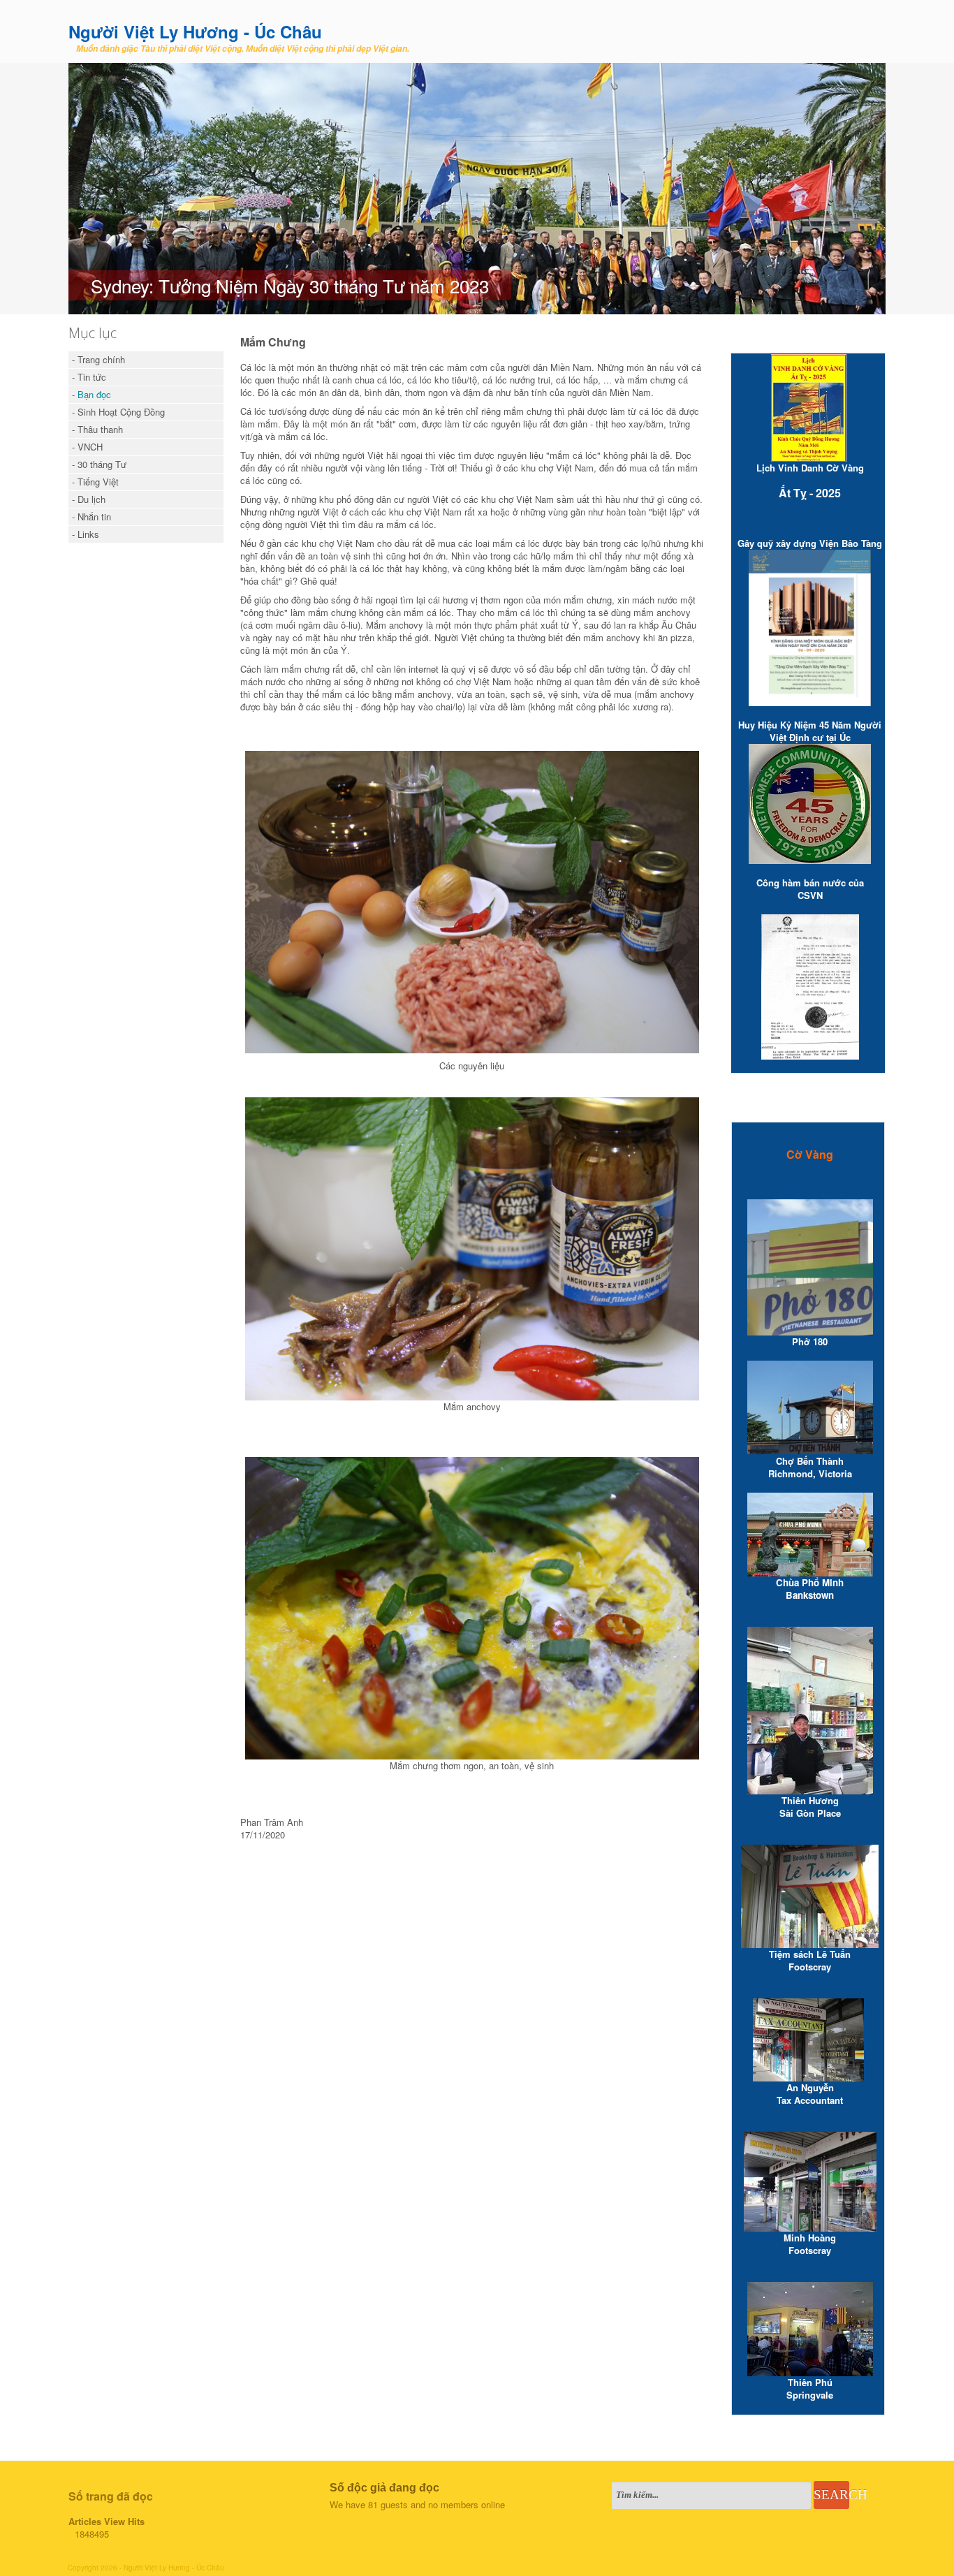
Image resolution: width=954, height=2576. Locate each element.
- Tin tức (89, 377)
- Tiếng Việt (95, 482)
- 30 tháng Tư (99, 464)
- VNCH (87, 447)
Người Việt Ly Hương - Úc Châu (195, 31)
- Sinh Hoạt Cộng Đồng (118, 412)
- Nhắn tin (91, 517)
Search (831, 2495)
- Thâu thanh (97, 429)
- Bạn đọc (91, 394)
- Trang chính (98, 359)
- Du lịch (89, 499)
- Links (86, 534)
